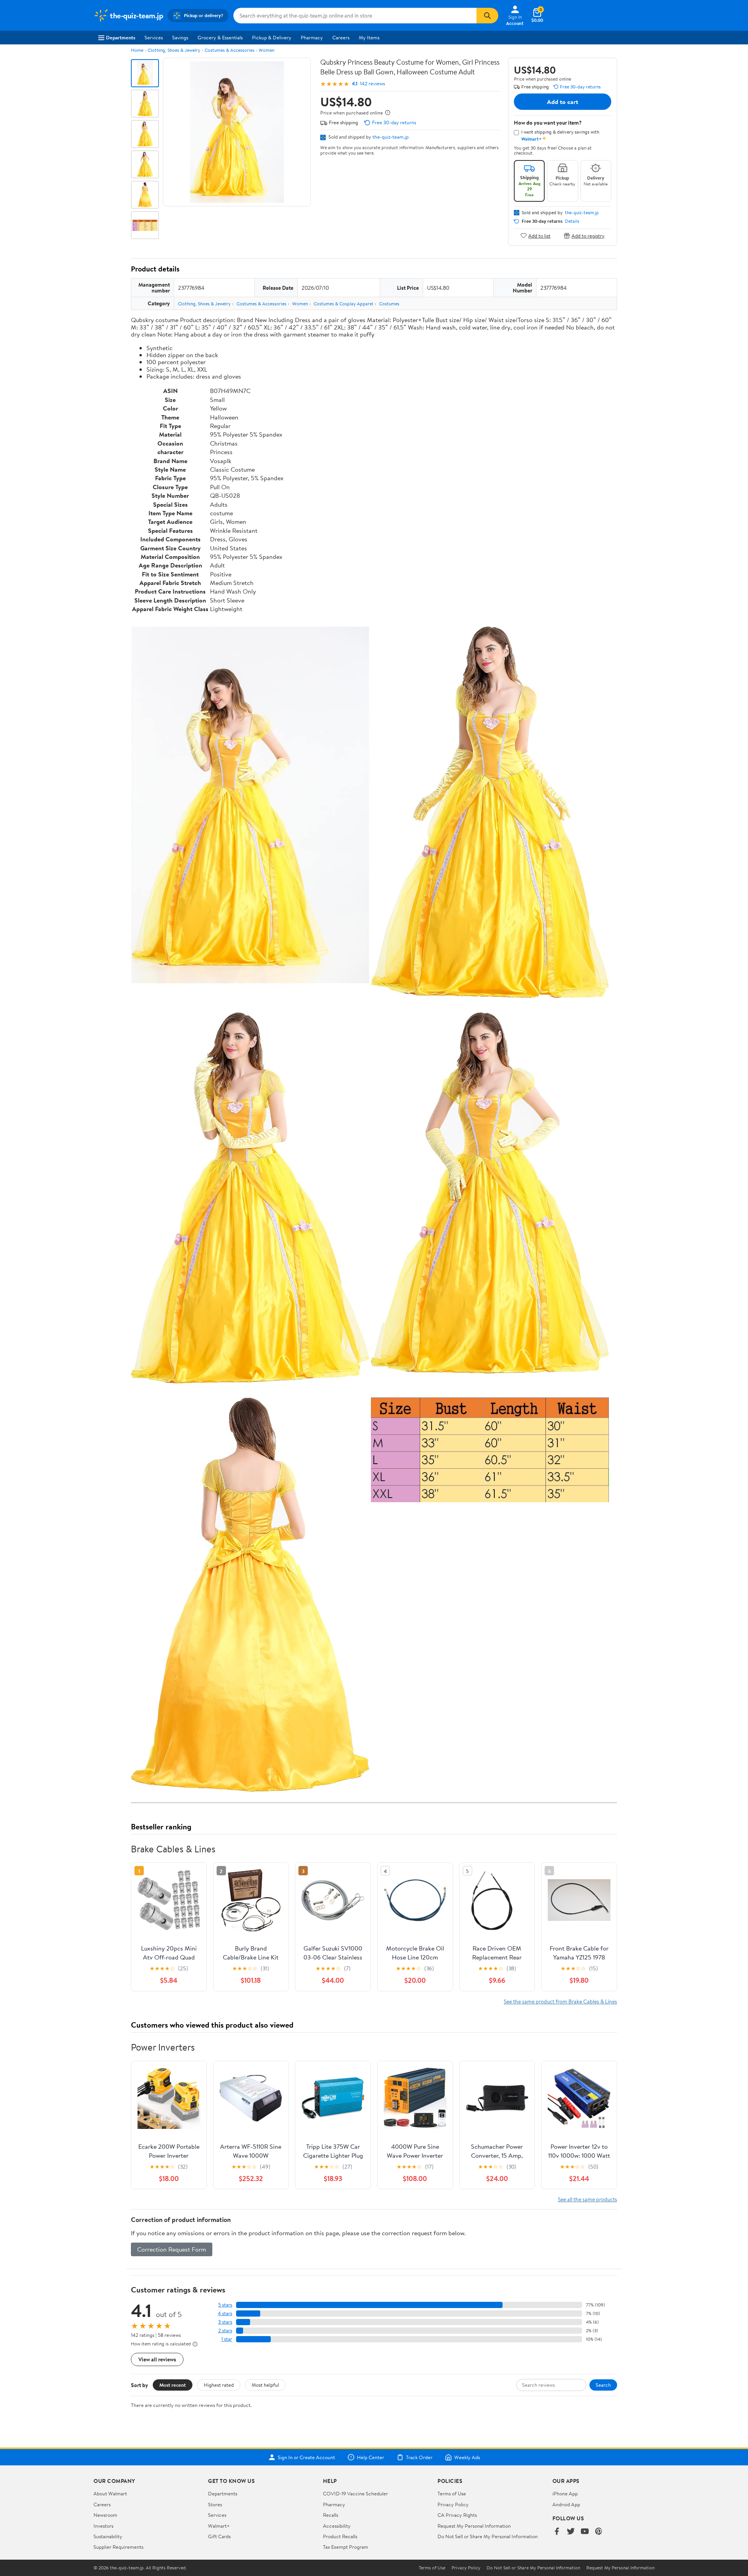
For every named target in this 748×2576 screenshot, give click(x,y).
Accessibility (337, 2526)
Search (603, 2385)
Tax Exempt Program (346, 2547)
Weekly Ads (467, 2457)
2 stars (225, 2330)
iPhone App (565, 2493)
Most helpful (265, 2385)
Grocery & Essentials (220, 37)
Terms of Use (452, 2493)
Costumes (389, 304)
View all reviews (157, 2359)
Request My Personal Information (474, 2526)
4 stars (225, 2313)
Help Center (370, 2457)
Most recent (173, 2385)
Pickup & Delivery (272, 37)
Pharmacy (312, 37)
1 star (227, 2339)
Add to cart (563, 102)
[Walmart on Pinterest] (599, 2532)
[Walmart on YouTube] (585, 2532)
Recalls (331, 2515)
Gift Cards (219, 2536)
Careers (341, 37)
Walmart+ (219, 2526)
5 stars (225, 2305)
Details (572, 221)
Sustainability (108, 2536)
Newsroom (105, 2515)
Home (137, 50)
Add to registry (588, 235)
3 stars (225, 2322)
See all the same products (587, 2199)
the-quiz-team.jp (391, 137)
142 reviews (372, 84)
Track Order (419, 2457)
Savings (180, 37)
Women (266, 50)
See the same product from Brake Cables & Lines (560, 2001)
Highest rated (219, 2385)
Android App (566, 2504)
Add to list (539, 235)
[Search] (487, 16)
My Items (369, 37)
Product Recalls (340, 2536)
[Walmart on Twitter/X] (571, 2532)
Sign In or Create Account (306, 2457)
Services (154, 37)
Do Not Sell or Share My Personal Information (488, 2536)
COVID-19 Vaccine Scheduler (355, 2493)
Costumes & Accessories (229, 50)
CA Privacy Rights (457, 2515)
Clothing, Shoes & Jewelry (174, 50)
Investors (103, 2526)
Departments (121, 37)
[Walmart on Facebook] (557, 2532)
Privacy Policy (453, 2504)
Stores (215, 2504)
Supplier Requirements (118, 2547)
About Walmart (110, 2493)
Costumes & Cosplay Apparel (343, 304)
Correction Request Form (172, 2249)
